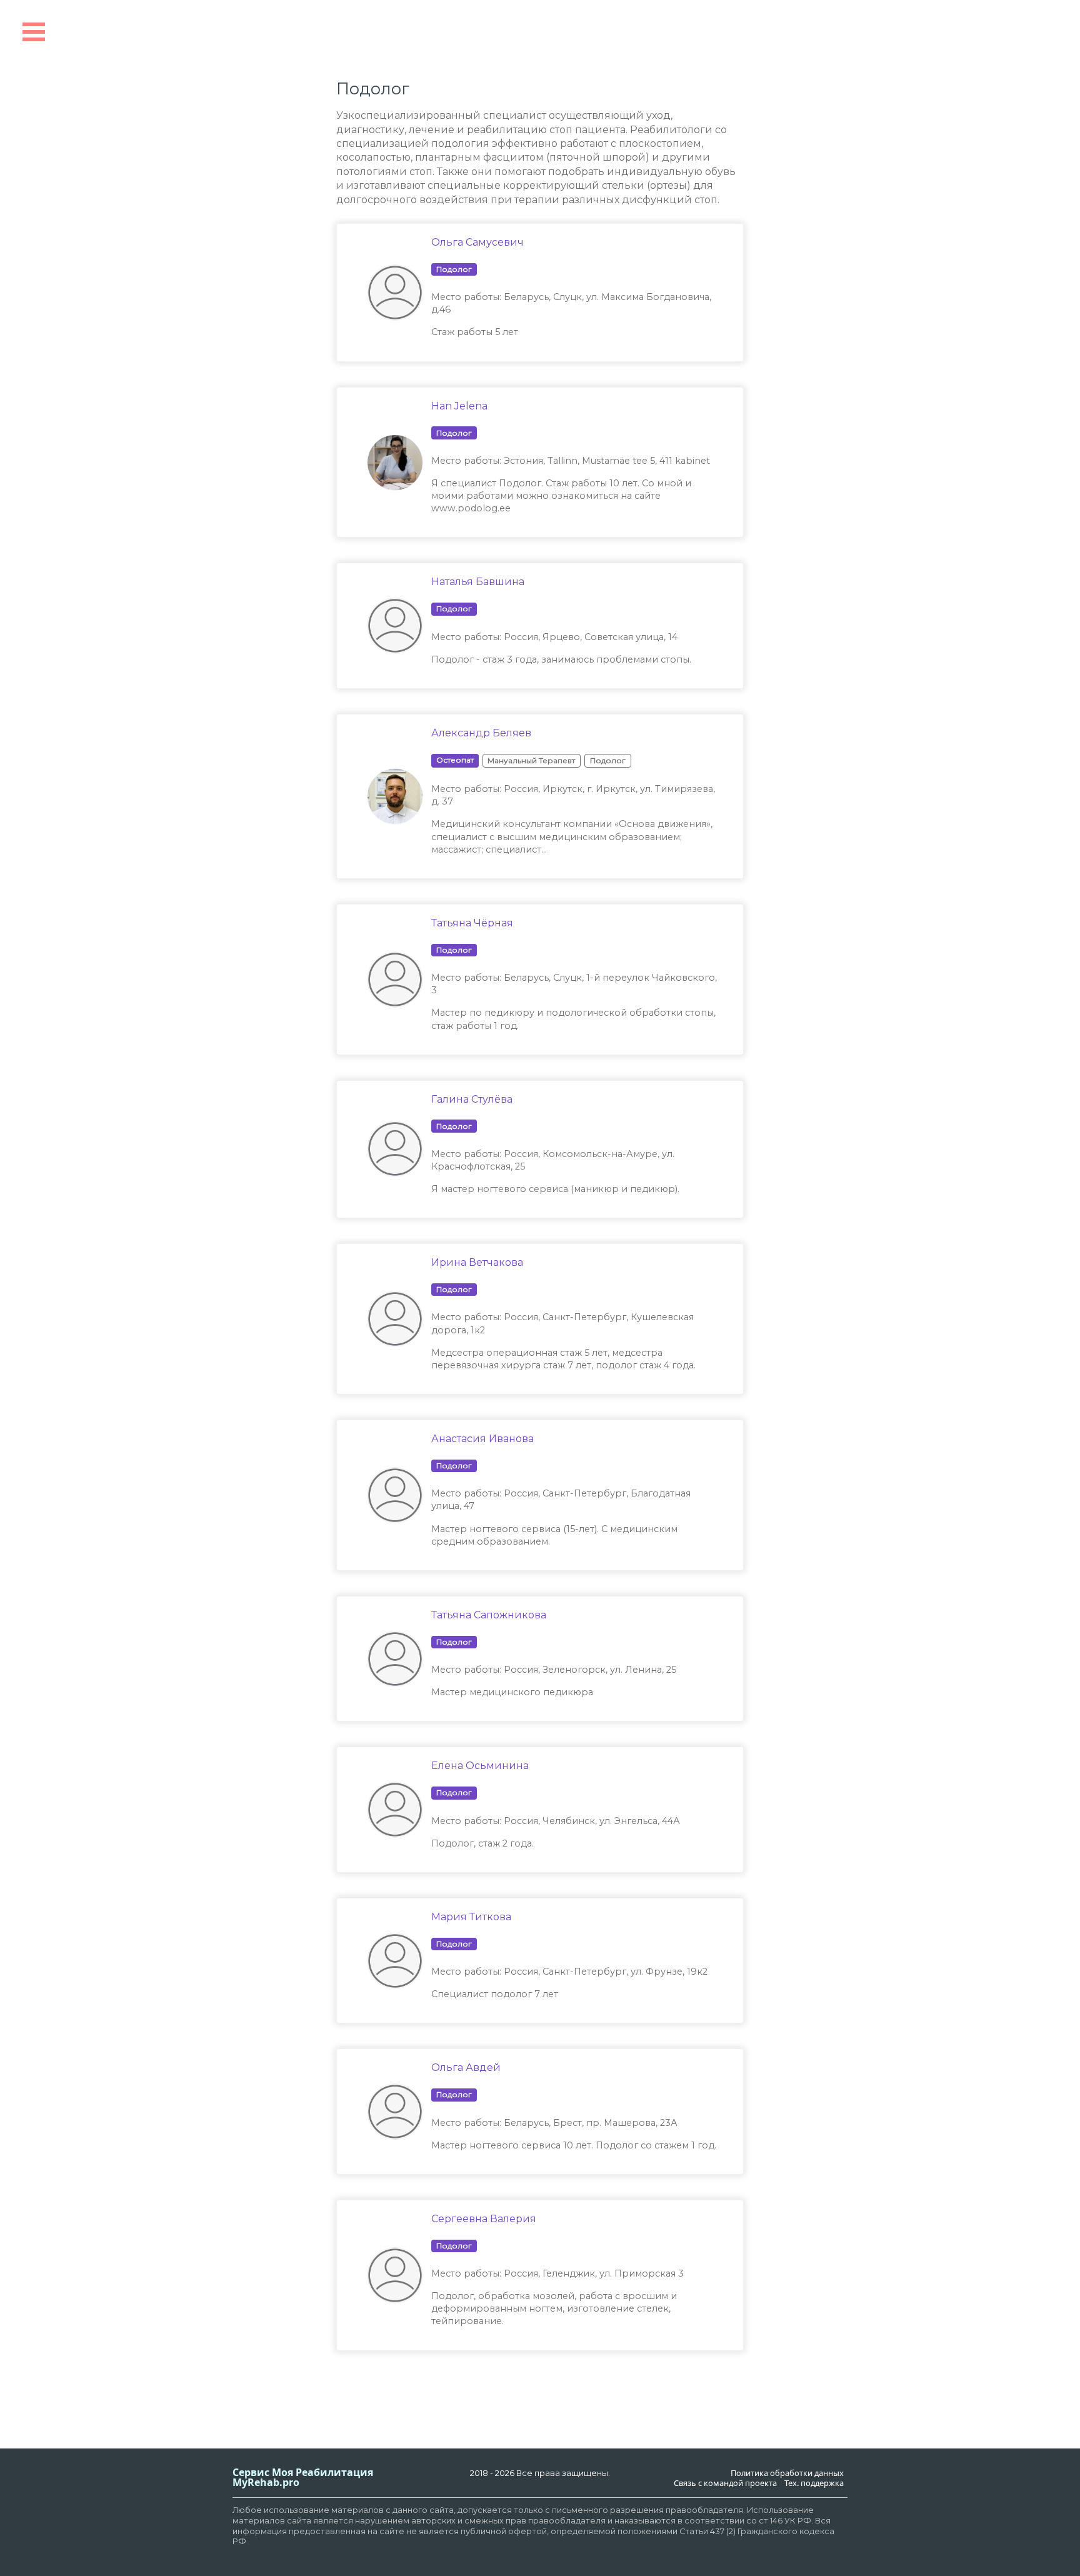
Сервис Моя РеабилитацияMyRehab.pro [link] (303, 2477)
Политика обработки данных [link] (787, 2473)
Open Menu (34, 32)
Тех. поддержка (814, 2483)
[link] (576, 293)
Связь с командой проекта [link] (725, 2483)
